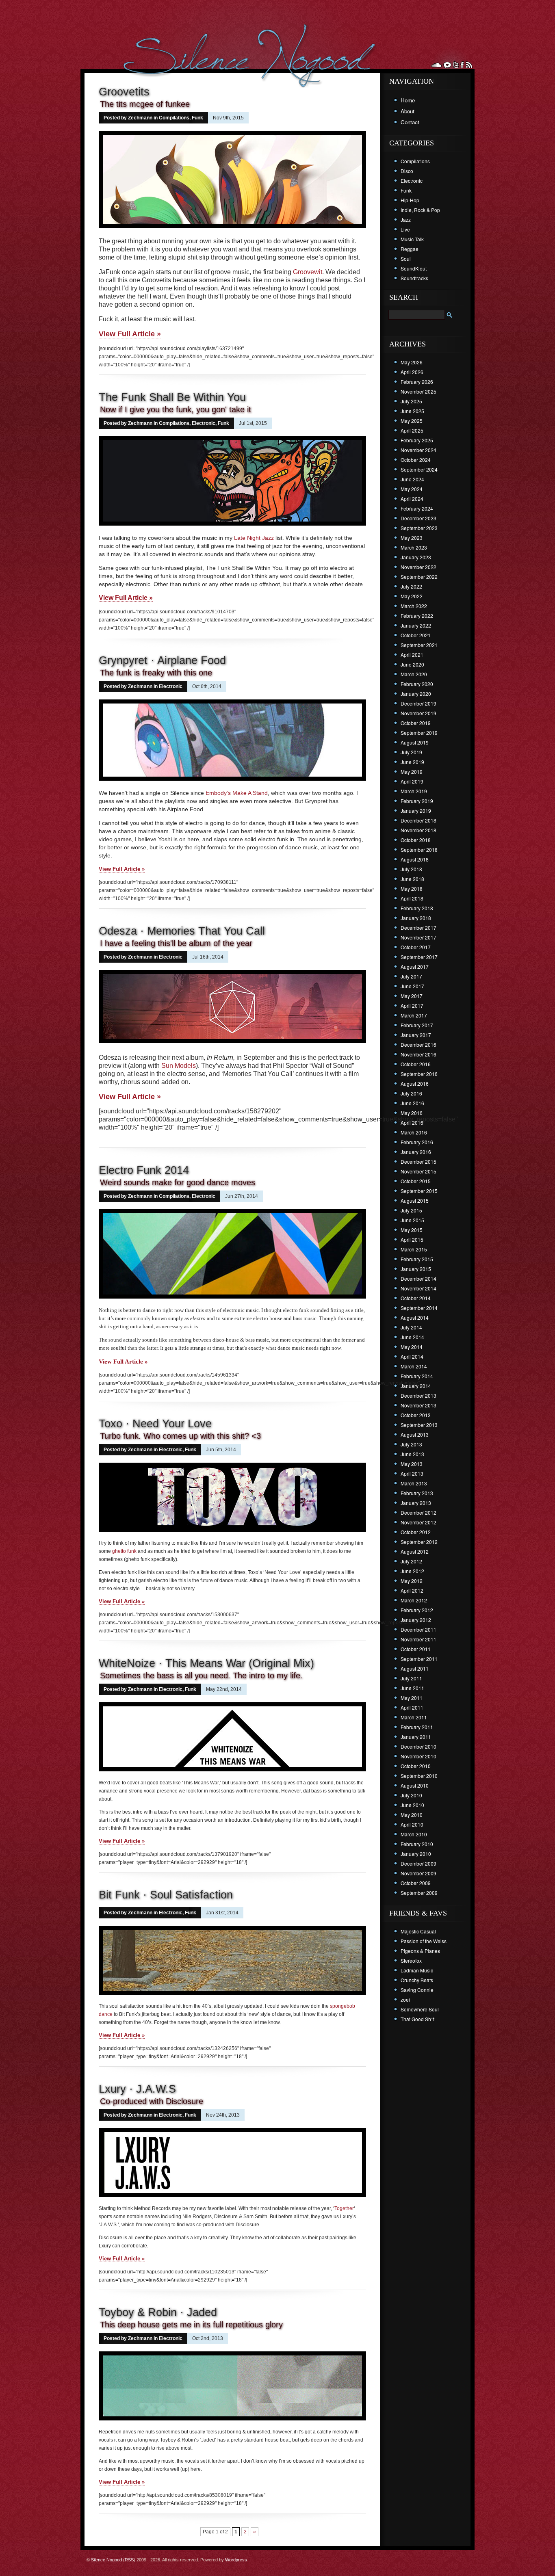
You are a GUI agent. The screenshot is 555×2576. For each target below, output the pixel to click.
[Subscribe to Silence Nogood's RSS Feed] (469, 65)
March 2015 (414, 1249)
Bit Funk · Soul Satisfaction (166, 1895)
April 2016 (412, 1122)
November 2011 (418, 1639)
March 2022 (414, 606)
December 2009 (418, 1863)
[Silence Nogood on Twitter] (456, 65)
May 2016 (412, 1113)
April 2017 (412, 1006)
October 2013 (416, 1415)
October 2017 (416, 947)
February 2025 (417, 440)
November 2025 (418, 391)
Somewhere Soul (420, 2009)
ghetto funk (124, 1551)
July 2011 (411, 1678)
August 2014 (415, 1317)
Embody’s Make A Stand (237, 793)
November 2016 (418, 1054)
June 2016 (412, 1103)
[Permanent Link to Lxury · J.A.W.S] (232, 2198)
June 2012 (412, 1571)
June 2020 (412, 664)
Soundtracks (414, 278)
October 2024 (416, 460)
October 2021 (416, 635)
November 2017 (418, 937)
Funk (197, 118)
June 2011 (412, 1688)
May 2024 (412, 489)
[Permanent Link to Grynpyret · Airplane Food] (232, 781)
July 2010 (411, 1795)
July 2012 (411, 1561)
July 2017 (411, 976)
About (408, 111)
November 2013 (418, 1405)
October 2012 (416, 1532)
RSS (129, 2560)
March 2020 (414, 674)
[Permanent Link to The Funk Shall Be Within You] (232, 526)
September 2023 (419, 528)
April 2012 (412, 1590)
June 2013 (412, 1454)
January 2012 (416, 1620)
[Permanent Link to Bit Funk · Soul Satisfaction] (232, 1996)
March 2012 (414, 1600)
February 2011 (417, 1727)
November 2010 (418, 1756)
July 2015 (411, 1210)
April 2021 (412, 655)
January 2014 (416, 1386)
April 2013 (412, 1473)
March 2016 (414, 1132)
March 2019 (414, 791)
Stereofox (411, 1960)
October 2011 (416, 1649)
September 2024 (419, 469)
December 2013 (418, 1395)
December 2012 (418, 1512)
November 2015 (418, 1171)
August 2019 (415, 742)
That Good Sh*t (417, 2019)
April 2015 (412, 1239)
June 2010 (412, 1805)
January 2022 (416, 625)
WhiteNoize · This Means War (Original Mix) (206, 1663)
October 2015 (416, 1181)
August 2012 (415, 1551)
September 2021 (419, 645)
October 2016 (416, 1064)
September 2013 (419, 1425)
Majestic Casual (418, 1931)
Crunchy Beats (417, 1980)
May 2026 (412, 362)
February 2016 (417, 1142)
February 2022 (417, 616)
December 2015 (418, 1161)
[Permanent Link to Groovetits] (232, 229)
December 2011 (418, 1629)
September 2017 (419, 957)
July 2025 (411, 401)
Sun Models (179, 1066)
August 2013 (415, 1434)
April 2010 (412, 1824)
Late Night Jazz (254, 538)
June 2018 (412, 879)
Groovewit (308, 272)
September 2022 (419, 577)
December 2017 (418, 928)
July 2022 (411, 586)
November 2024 (418, 450)
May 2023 (412, 538)
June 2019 (412, 762)
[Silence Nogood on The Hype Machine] (447, 65)
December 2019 (418, 703)
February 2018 (417, 908)
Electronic (204, 423)
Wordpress (236, 2560)
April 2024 (412, 499)
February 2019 (417, 801)
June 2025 (412, 411)
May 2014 (412, 1347)
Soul (406, 259)
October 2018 (416, 840)
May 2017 (412, 996)
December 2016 (418, 1044)
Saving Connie (417, 1990)
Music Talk (412, 239)
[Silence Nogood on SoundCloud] (436, 65)
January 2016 (416, 1152)
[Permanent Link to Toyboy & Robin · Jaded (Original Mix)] (232, 2421)
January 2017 (416, 1035)
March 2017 (414, 1015)
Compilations (174, 118)
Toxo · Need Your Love (155, 1424)
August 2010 (415, 1785)
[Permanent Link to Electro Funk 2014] (232, 1299)
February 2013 (417, 1493)
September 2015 (419, 1191)
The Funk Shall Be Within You (172, 397)
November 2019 (418, 713)
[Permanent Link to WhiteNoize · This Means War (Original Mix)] (232, 1772)
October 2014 (416, 1298)
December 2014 (418, 1278)
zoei (405, 1999)
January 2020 (416, 694)
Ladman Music (417, 1970)
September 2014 (419, 1308)
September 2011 (419, 1659)
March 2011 (414, 1717)
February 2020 (417, 684)
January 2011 (416, 1737)
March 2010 (414, 1834)
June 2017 (412, 986)
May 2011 (412, 1698)
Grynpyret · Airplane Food (162, 660)
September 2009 (419, 1893)
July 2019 (411, 752)
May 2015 (412, 1230)
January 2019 (416, 811)
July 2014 (411, 1327)
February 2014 (417, 1376)
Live (405, 229)
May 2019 (412, 772)
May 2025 (412, 421)
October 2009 (416, 1883)
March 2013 (414, 1483)
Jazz (406, 220)
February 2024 (417, 508)
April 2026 (412, 372)
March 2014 (414, 1366)
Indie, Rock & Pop (420, 210)
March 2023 (414, 547)
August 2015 (415, 1200)
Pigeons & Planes (420, 1951)
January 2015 (416, 1269)
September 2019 (419, 733)
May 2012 (412, 1581)
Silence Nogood (106, 2560)
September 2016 (419, 1074)
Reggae (410, 249)
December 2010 (418, 1746)
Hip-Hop (410, 200)
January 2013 (416, 1503)
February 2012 (417, 1610)
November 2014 (418, 1288)
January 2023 (416, 557)
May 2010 (412, 1815)
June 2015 (412, 1220)
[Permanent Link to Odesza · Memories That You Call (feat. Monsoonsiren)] (232, 1044)
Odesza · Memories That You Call (182, 931)
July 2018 (411, 869)
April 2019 (412, 781)
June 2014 (412, 1337)
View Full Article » (130, 334)
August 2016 (415, 1083)
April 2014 (412, 1356)
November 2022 (418, 567)
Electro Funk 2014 (144, 1170)
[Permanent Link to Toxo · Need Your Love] (232, 1533)
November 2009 (418, 1873)
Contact (410, 122)
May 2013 (412, 1464)
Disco (407, 171)
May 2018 (412, 889)
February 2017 (417, 1025)
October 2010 (416, 1766)
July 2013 (411, 1444)
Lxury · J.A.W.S (137, 2089)
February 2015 (417, 1259)
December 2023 (418, 518)
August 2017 (415, 967)
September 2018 (419, 850)
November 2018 (418, 830)
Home (408, 100)
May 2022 (412, 596)
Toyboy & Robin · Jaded (158, 2312)
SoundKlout (414, 268)
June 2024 (412, 479)
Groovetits (124, 92)
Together (344, 2208)
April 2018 (412, 898)
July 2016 (411, 1093)
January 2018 (416, 918)
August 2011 (415, 1668)
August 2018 (415, 859)
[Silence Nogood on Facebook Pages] (462, 65)
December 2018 (418, 820)
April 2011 (412, 1707)
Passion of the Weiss (424, 1941)
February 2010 (417, 1844)
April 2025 (412, 430)
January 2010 (416, 1854)
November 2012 (418, 1522)
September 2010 (419, 1776)
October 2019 (416, 723)
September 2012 (419, 1542)
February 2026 (417, 382)
